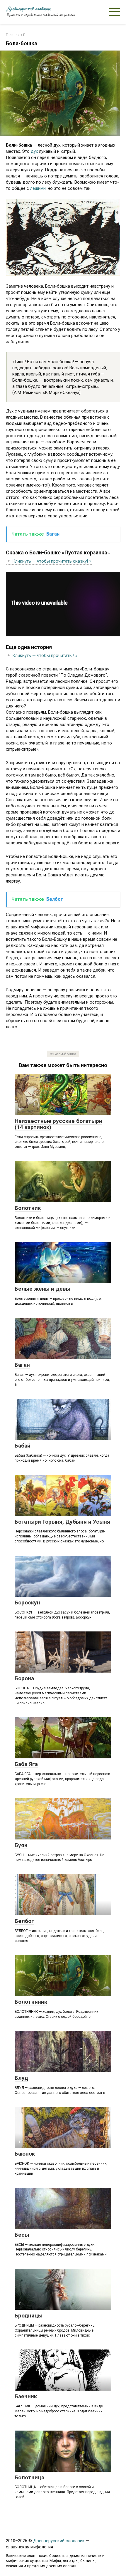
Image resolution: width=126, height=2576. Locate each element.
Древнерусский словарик (28, 9)
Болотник (28, 1208)
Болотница (29, 2477)
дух (35, 151)
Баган (22, 1365)
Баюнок (25, 2154)
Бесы (22, 2235)
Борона (24, 1678)
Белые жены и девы (42, 1289)
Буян (21, 1845)
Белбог (24, 1921)
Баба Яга (26, 1764)
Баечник (26, 2396)
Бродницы (29, 2316)
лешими (38, 188)
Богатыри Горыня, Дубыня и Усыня (62, 1522)
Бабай (23, 1446)
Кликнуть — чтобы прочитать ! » (45, 655)
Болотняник (31, 2002)
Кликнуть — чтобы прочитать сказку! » (52, 561)
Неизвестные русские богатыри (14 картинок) (58, 1124)
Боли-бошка (65, 1054)
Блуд (21, 2078)
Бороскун (27, 1603)
